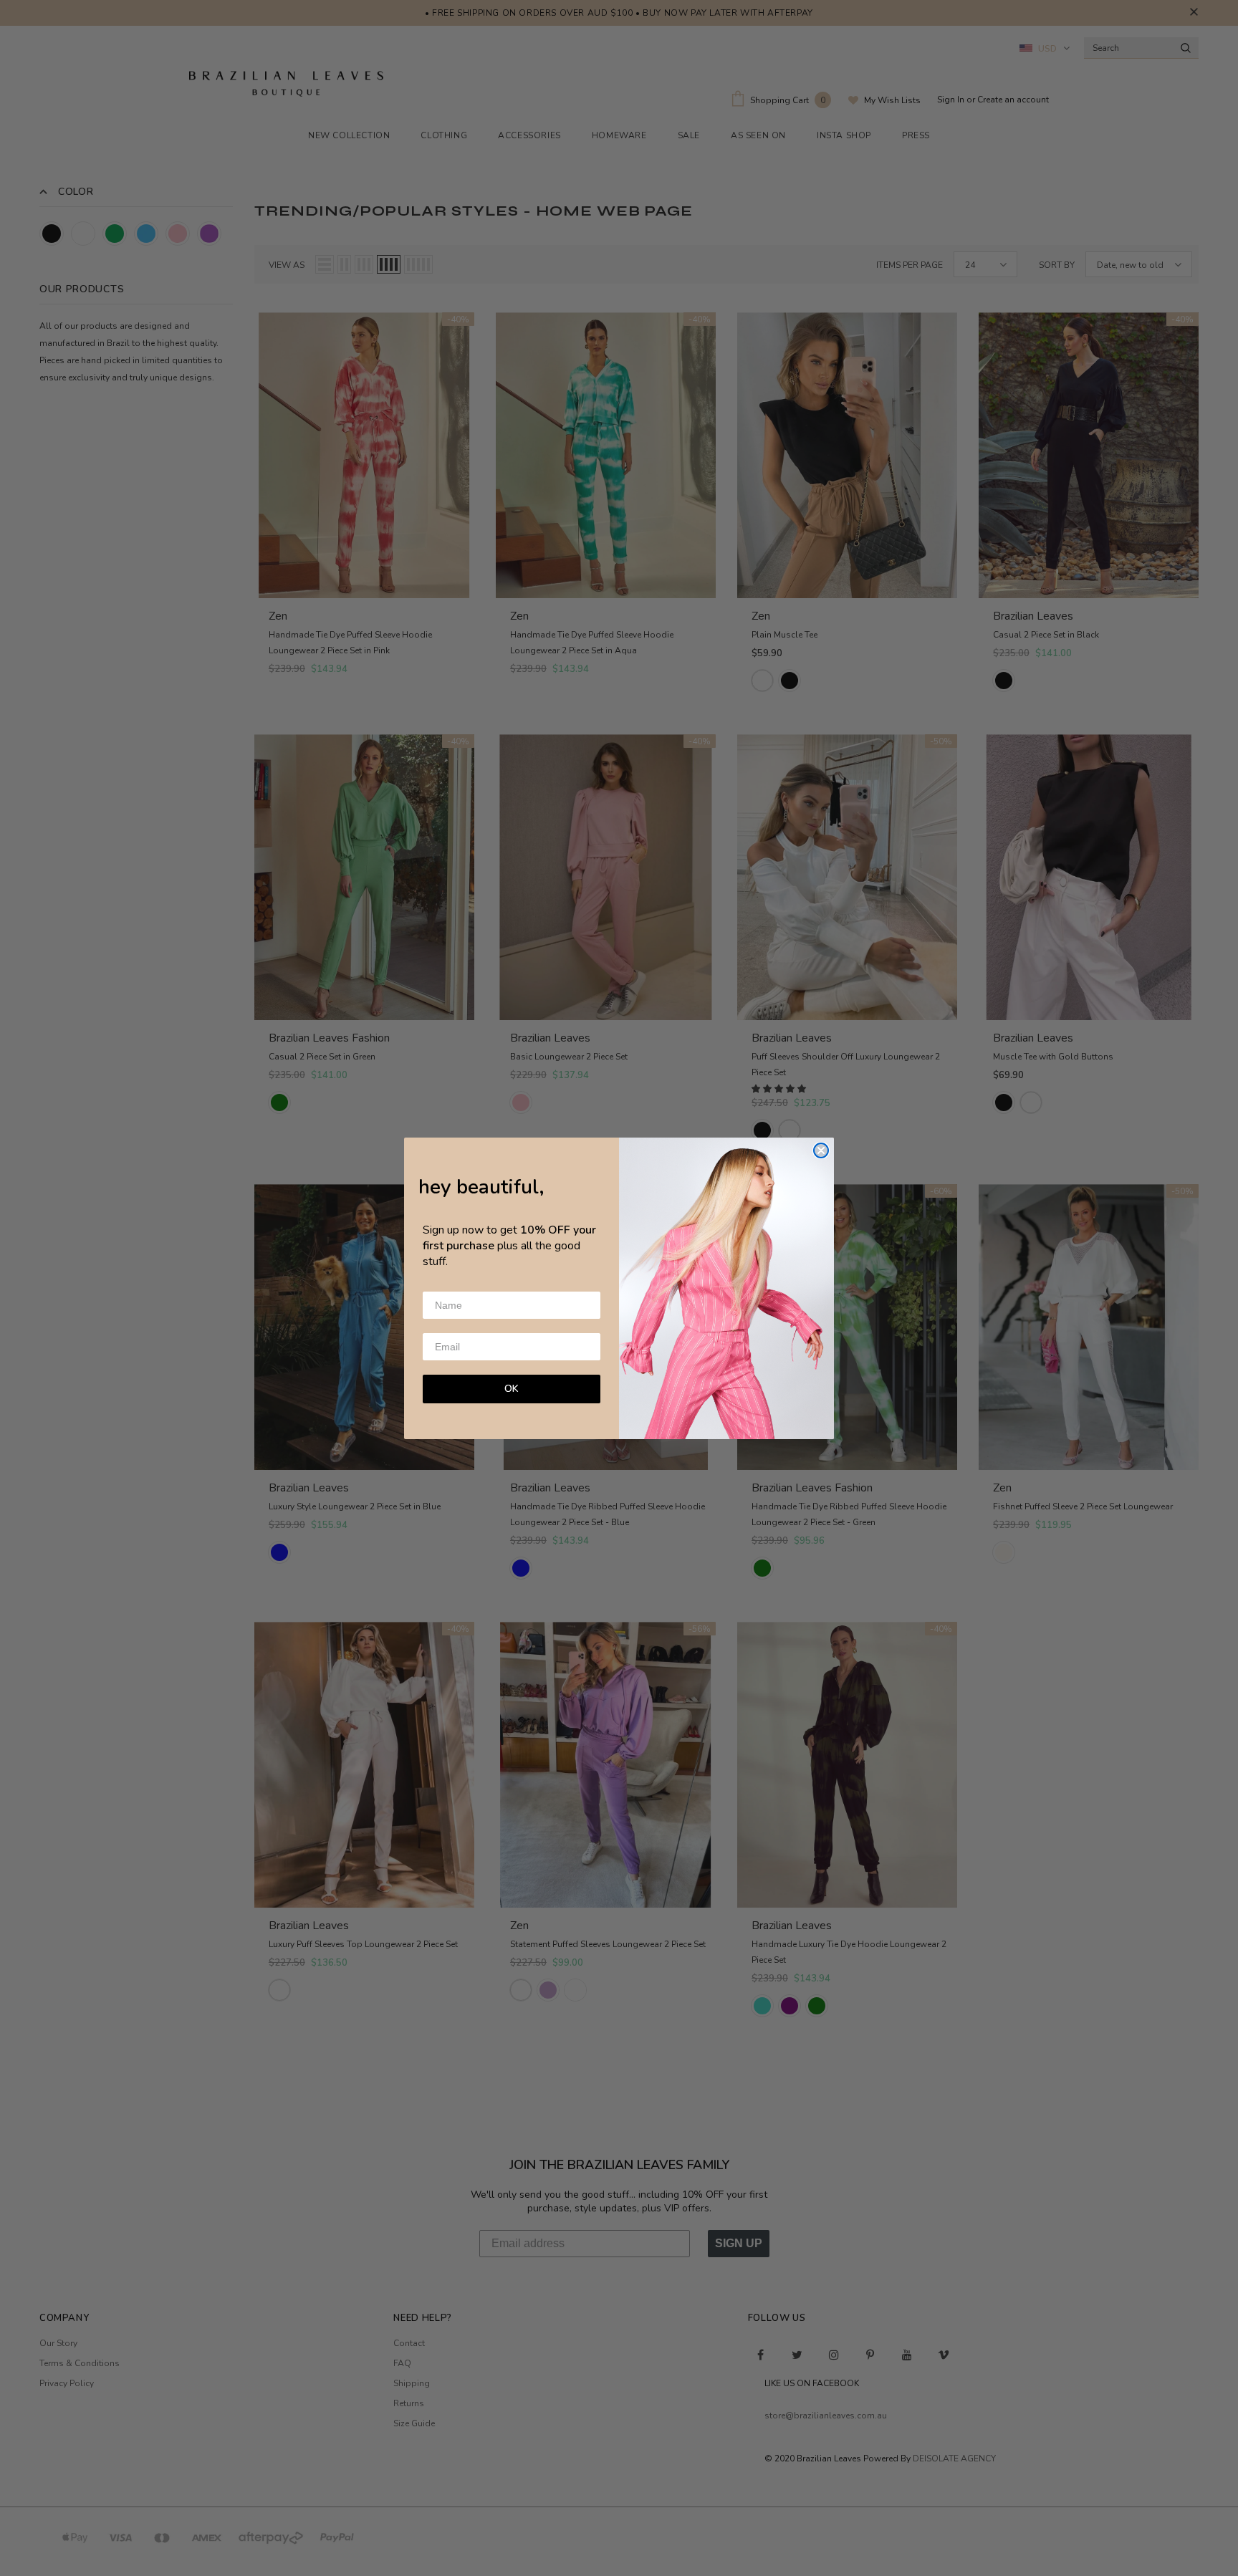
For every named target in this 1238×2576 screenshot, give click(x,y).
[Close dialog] (821, 1150)
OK (512, 1389)
